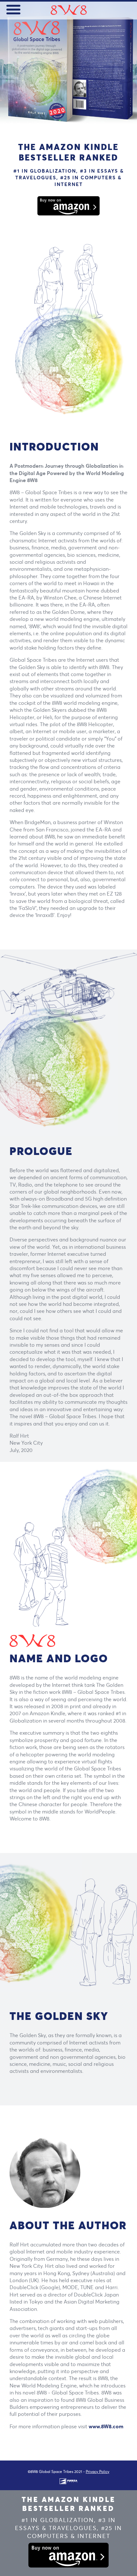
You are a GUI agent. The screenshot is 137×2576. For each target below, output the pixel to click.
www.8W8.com (106, 2426)
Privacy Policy (97, 2472)
